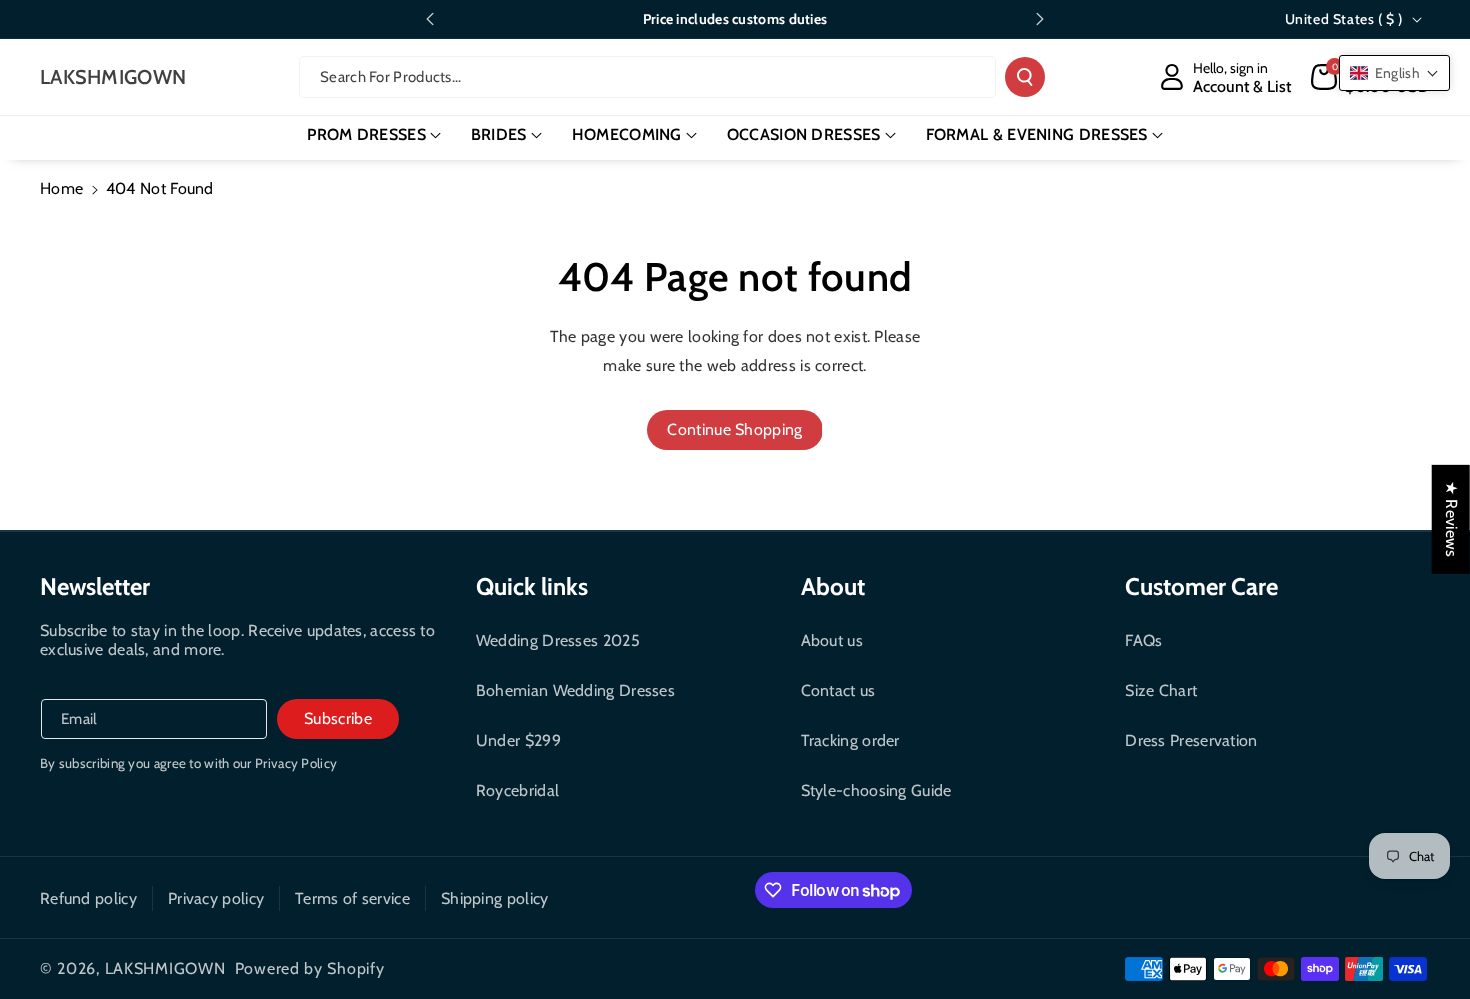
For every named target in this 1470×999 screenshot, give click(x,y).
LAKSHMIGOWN (165, 968)
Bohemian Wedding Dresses (575, 690)
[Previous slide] (430, 19)
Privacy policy (216, 898)
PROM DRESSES (366, 134)
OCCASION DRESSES (804, 134)
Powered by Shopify (310, 968)
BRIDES (499, 134)
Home (61, 188)
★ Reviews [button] (1451, 518)
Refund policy (88, 898)
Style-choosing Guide (876, 790)
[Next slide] (1040, 19)
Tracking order (850, 740)
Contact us (838, 690)
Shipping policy (495, 898)
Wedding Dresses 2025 (558, 640)
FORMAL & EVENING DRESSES (1037, 134)
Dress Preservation (1191, 740)
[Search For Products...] (1025, 77)
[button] (374, 135)
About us (832, 640)
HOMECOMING (627, 134)
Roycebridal (517, 790)
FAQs (1143, 640)
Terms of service (352, 898)
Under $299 (518, 740)
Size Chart (1161, 690)
